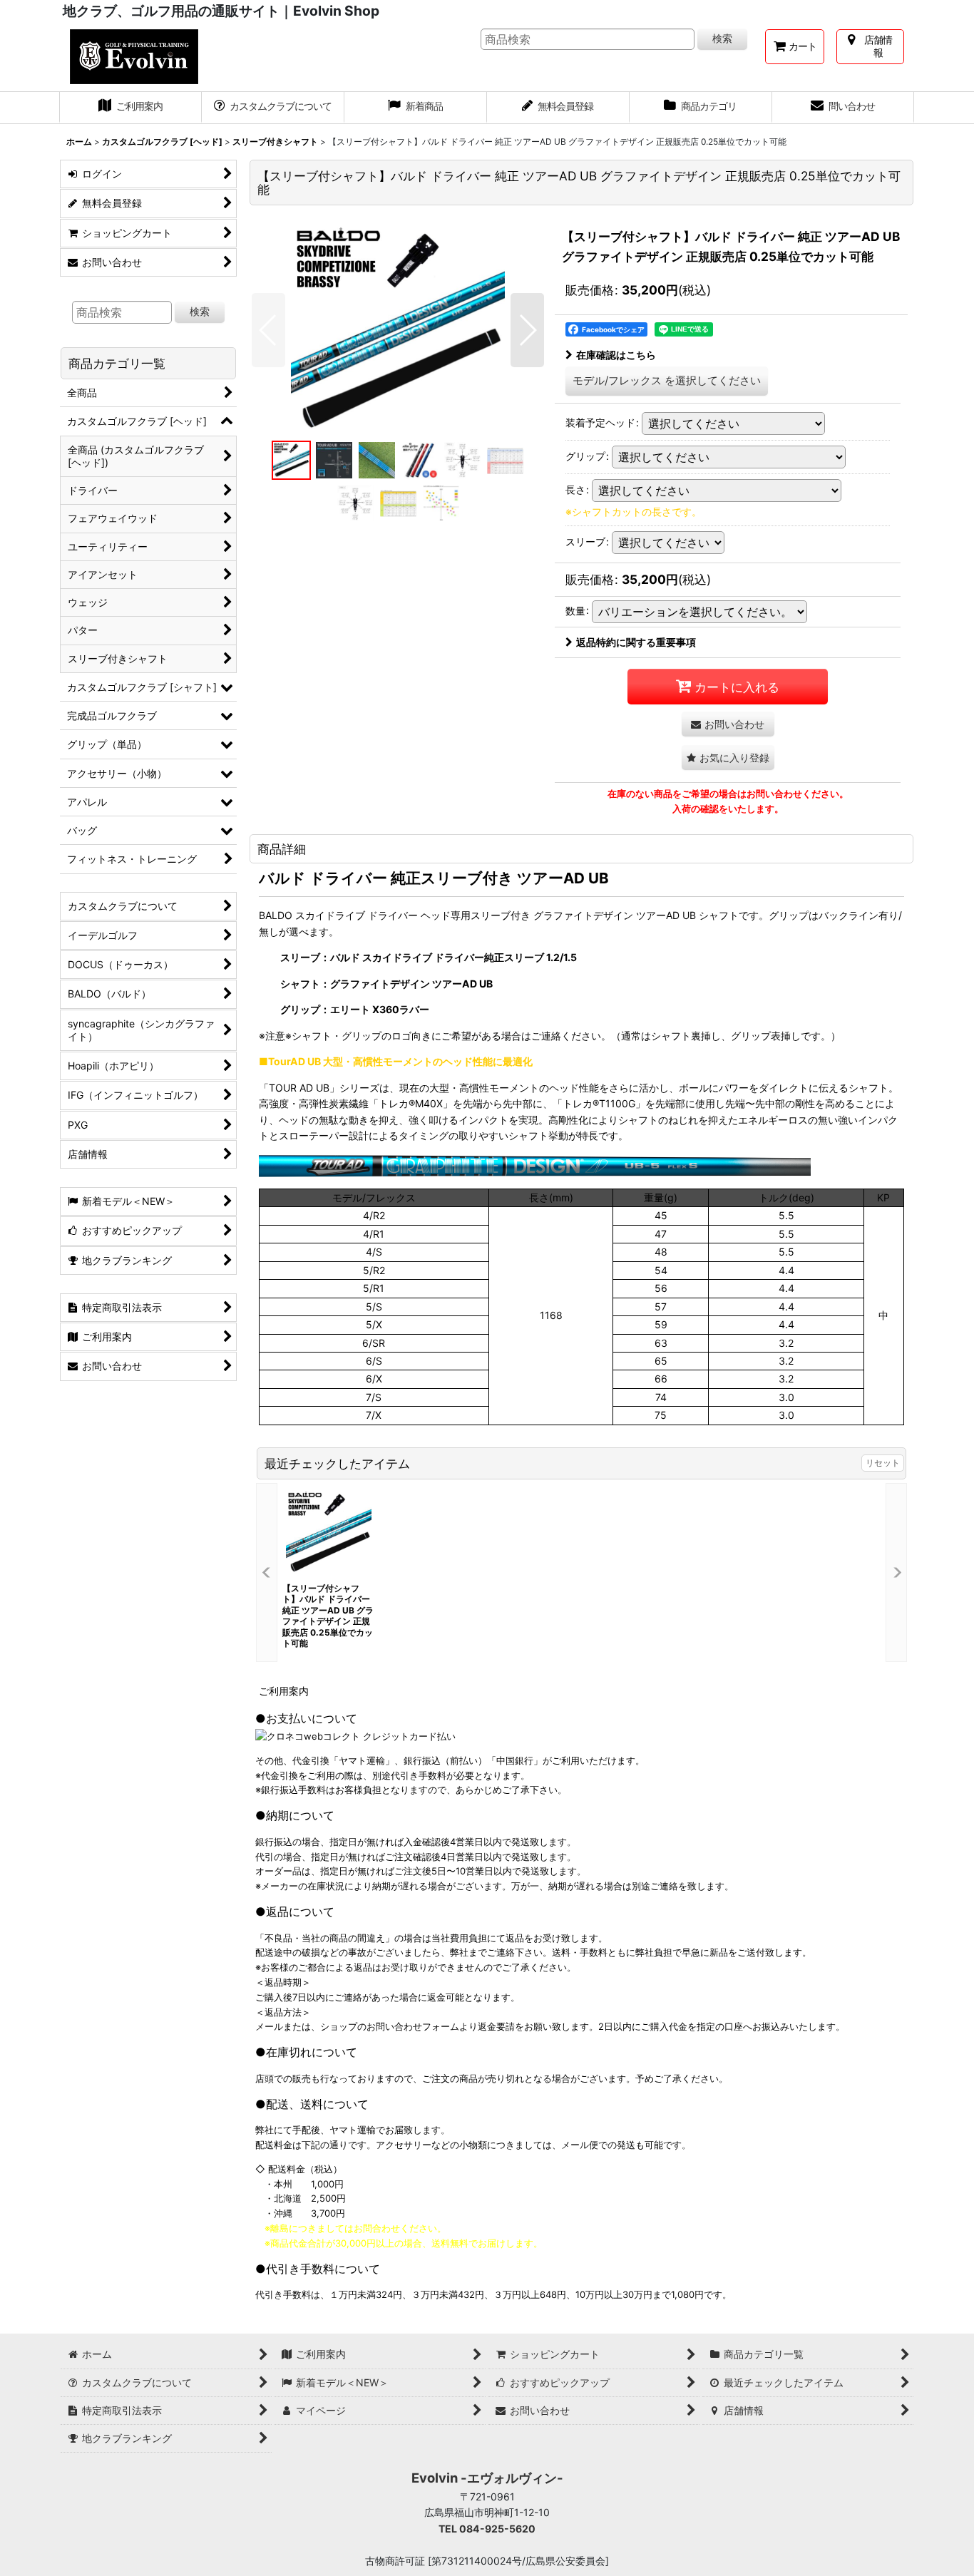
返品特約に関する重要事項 (636, 642)
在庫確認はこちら (616, 355)
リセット (883, 1463)
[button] (268, 330)
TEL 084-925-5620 (487, 2529)
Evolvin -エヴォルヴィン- (487, 2478)
